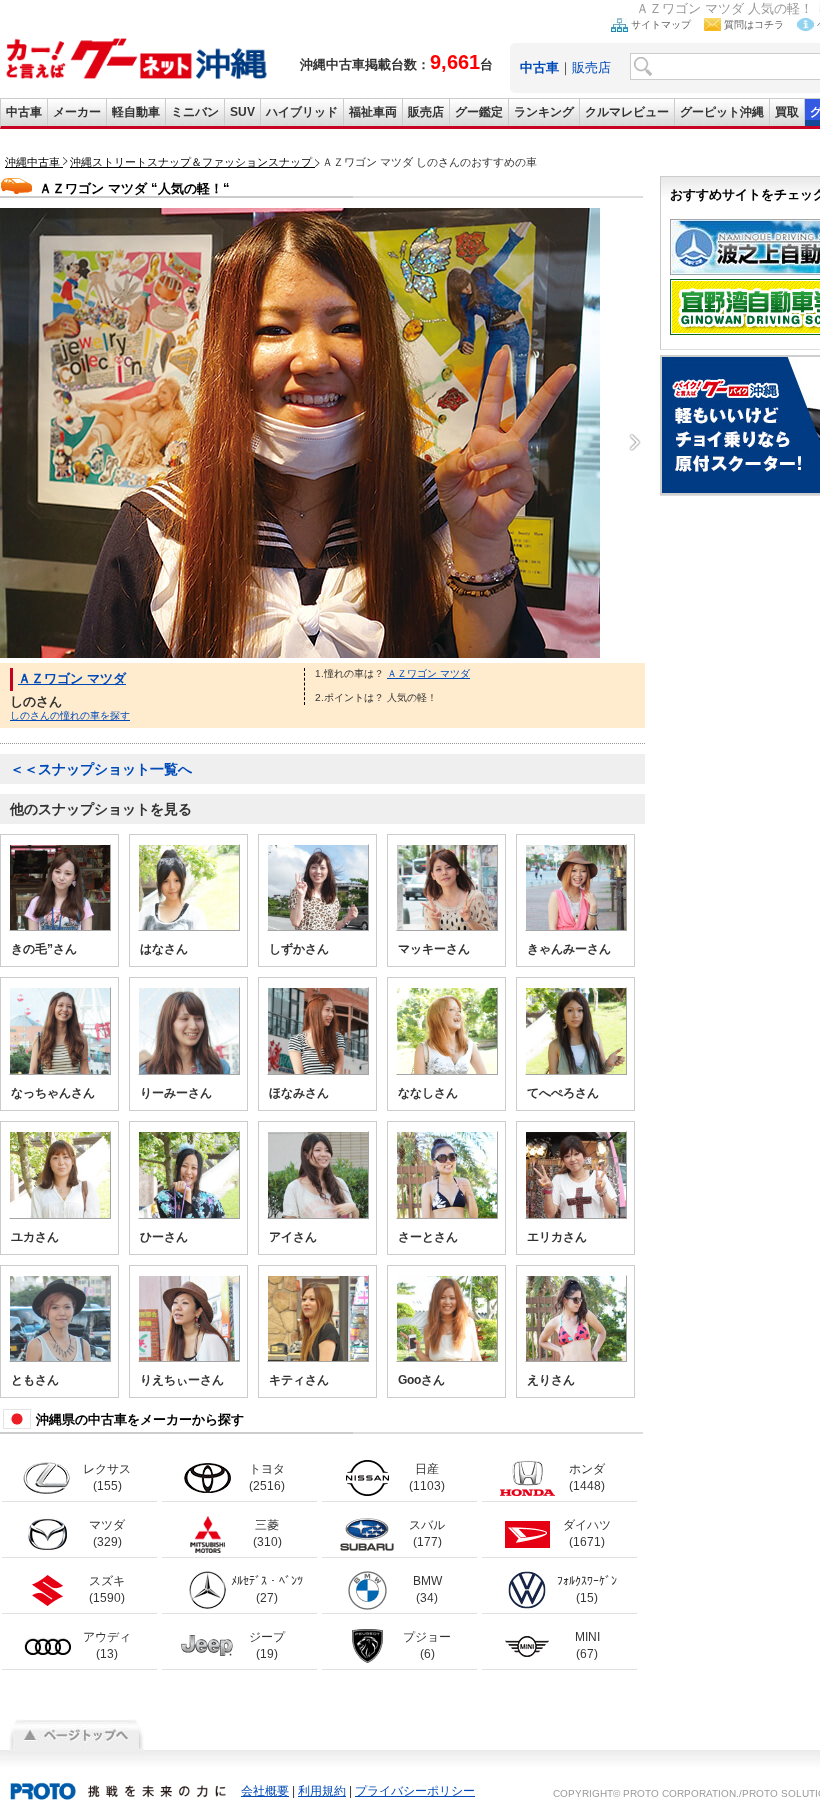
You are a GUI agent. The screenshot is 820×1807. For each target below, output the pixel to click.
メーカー (77, 112)
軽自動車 (136, 112)
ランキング (544, 112)
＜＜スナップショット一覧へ (101, 769)
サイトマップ (661, 24)
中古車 (24, 112)
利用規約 (322, 1791)
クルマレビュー (627, 112)
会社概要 (265, 1791)
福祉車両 (373, 112)
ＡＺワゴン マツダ (72, 678)
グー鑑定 (479, 112)
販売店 (591, 67)
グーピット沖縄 (722, 112)
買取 (787, 112)
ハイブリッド (302, 112)
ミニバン (195, 112)
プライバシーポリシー (415, 1791)
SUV (242, 112)
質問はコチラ (754, 24)
